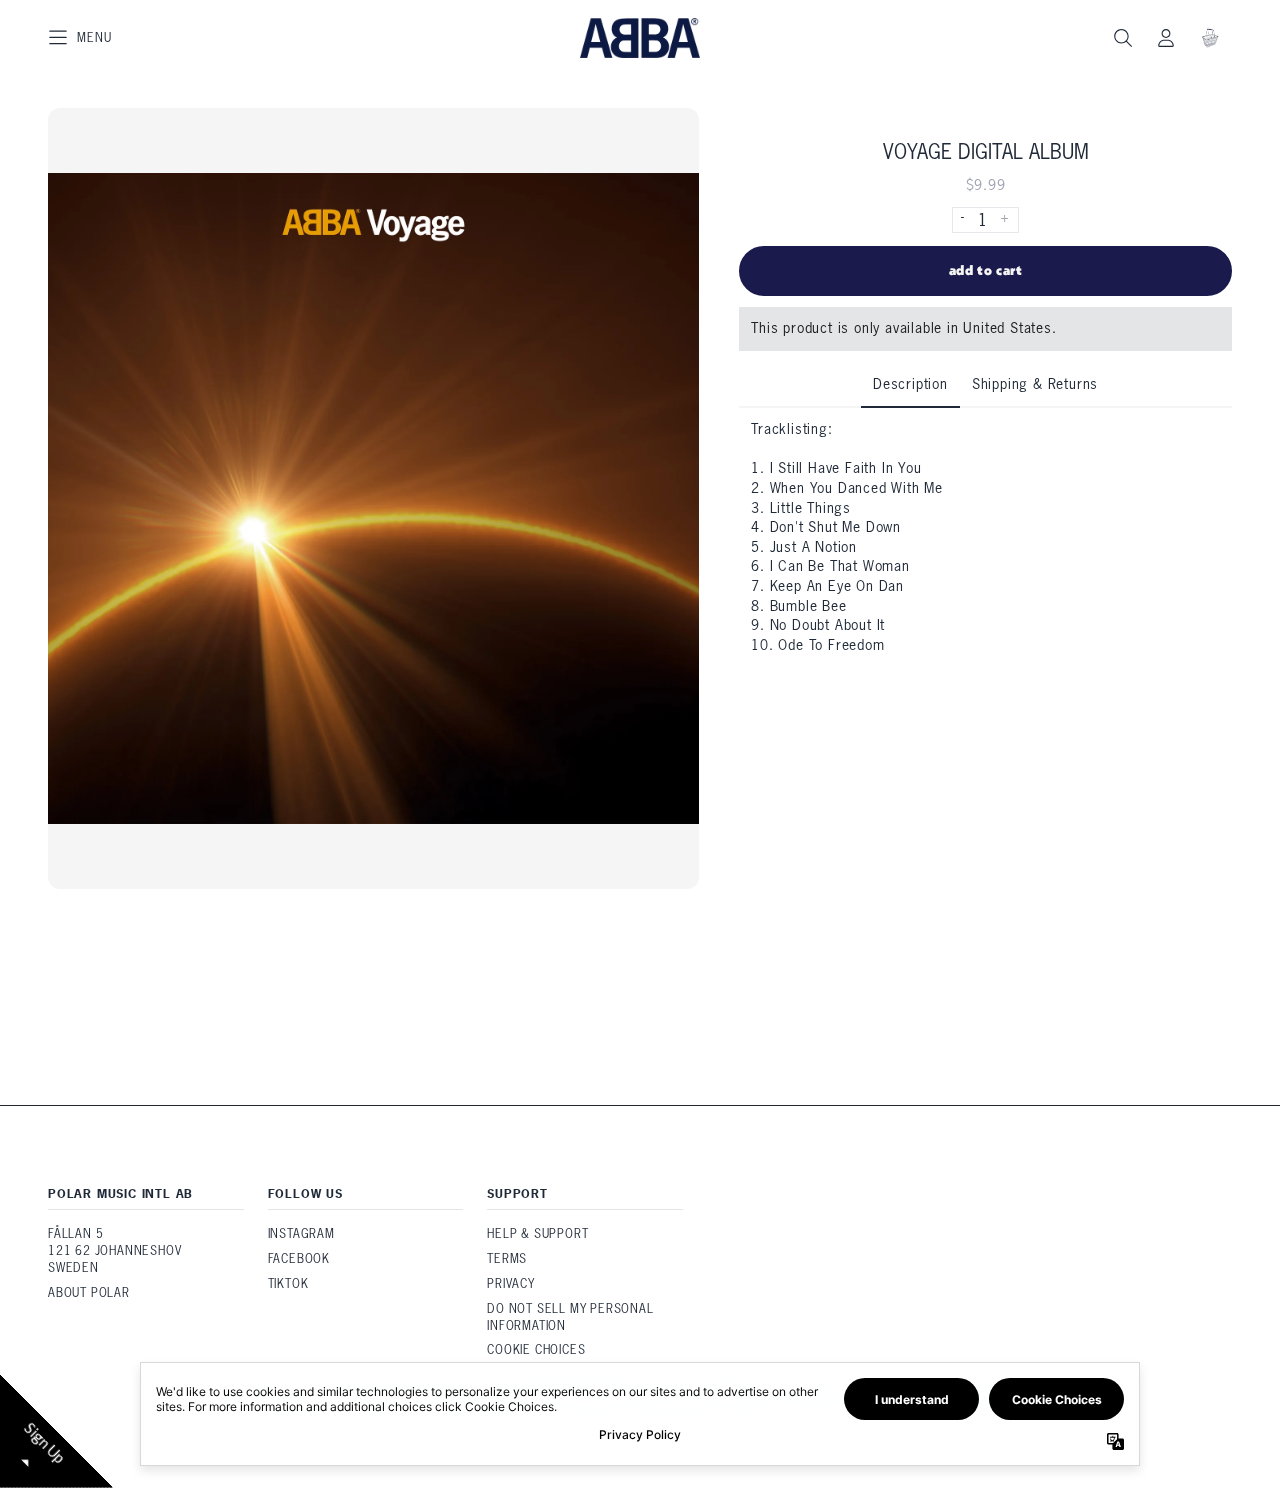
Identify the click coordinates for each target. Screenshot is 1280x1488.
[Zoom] (373, 498)
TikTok (288, 1283)
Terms (507, 1258)
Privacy (511, 1283)
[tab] (910, 386)
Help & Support (537, 1233)
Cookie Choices (536, 1349)
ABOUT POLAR (89, 1292)
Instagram (301, 1233)
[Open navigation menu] (80, 38)
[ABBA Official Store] (640, 38)
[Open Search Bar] (1122, 38)
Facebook (299, 1258)
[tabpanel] (985, 538)
